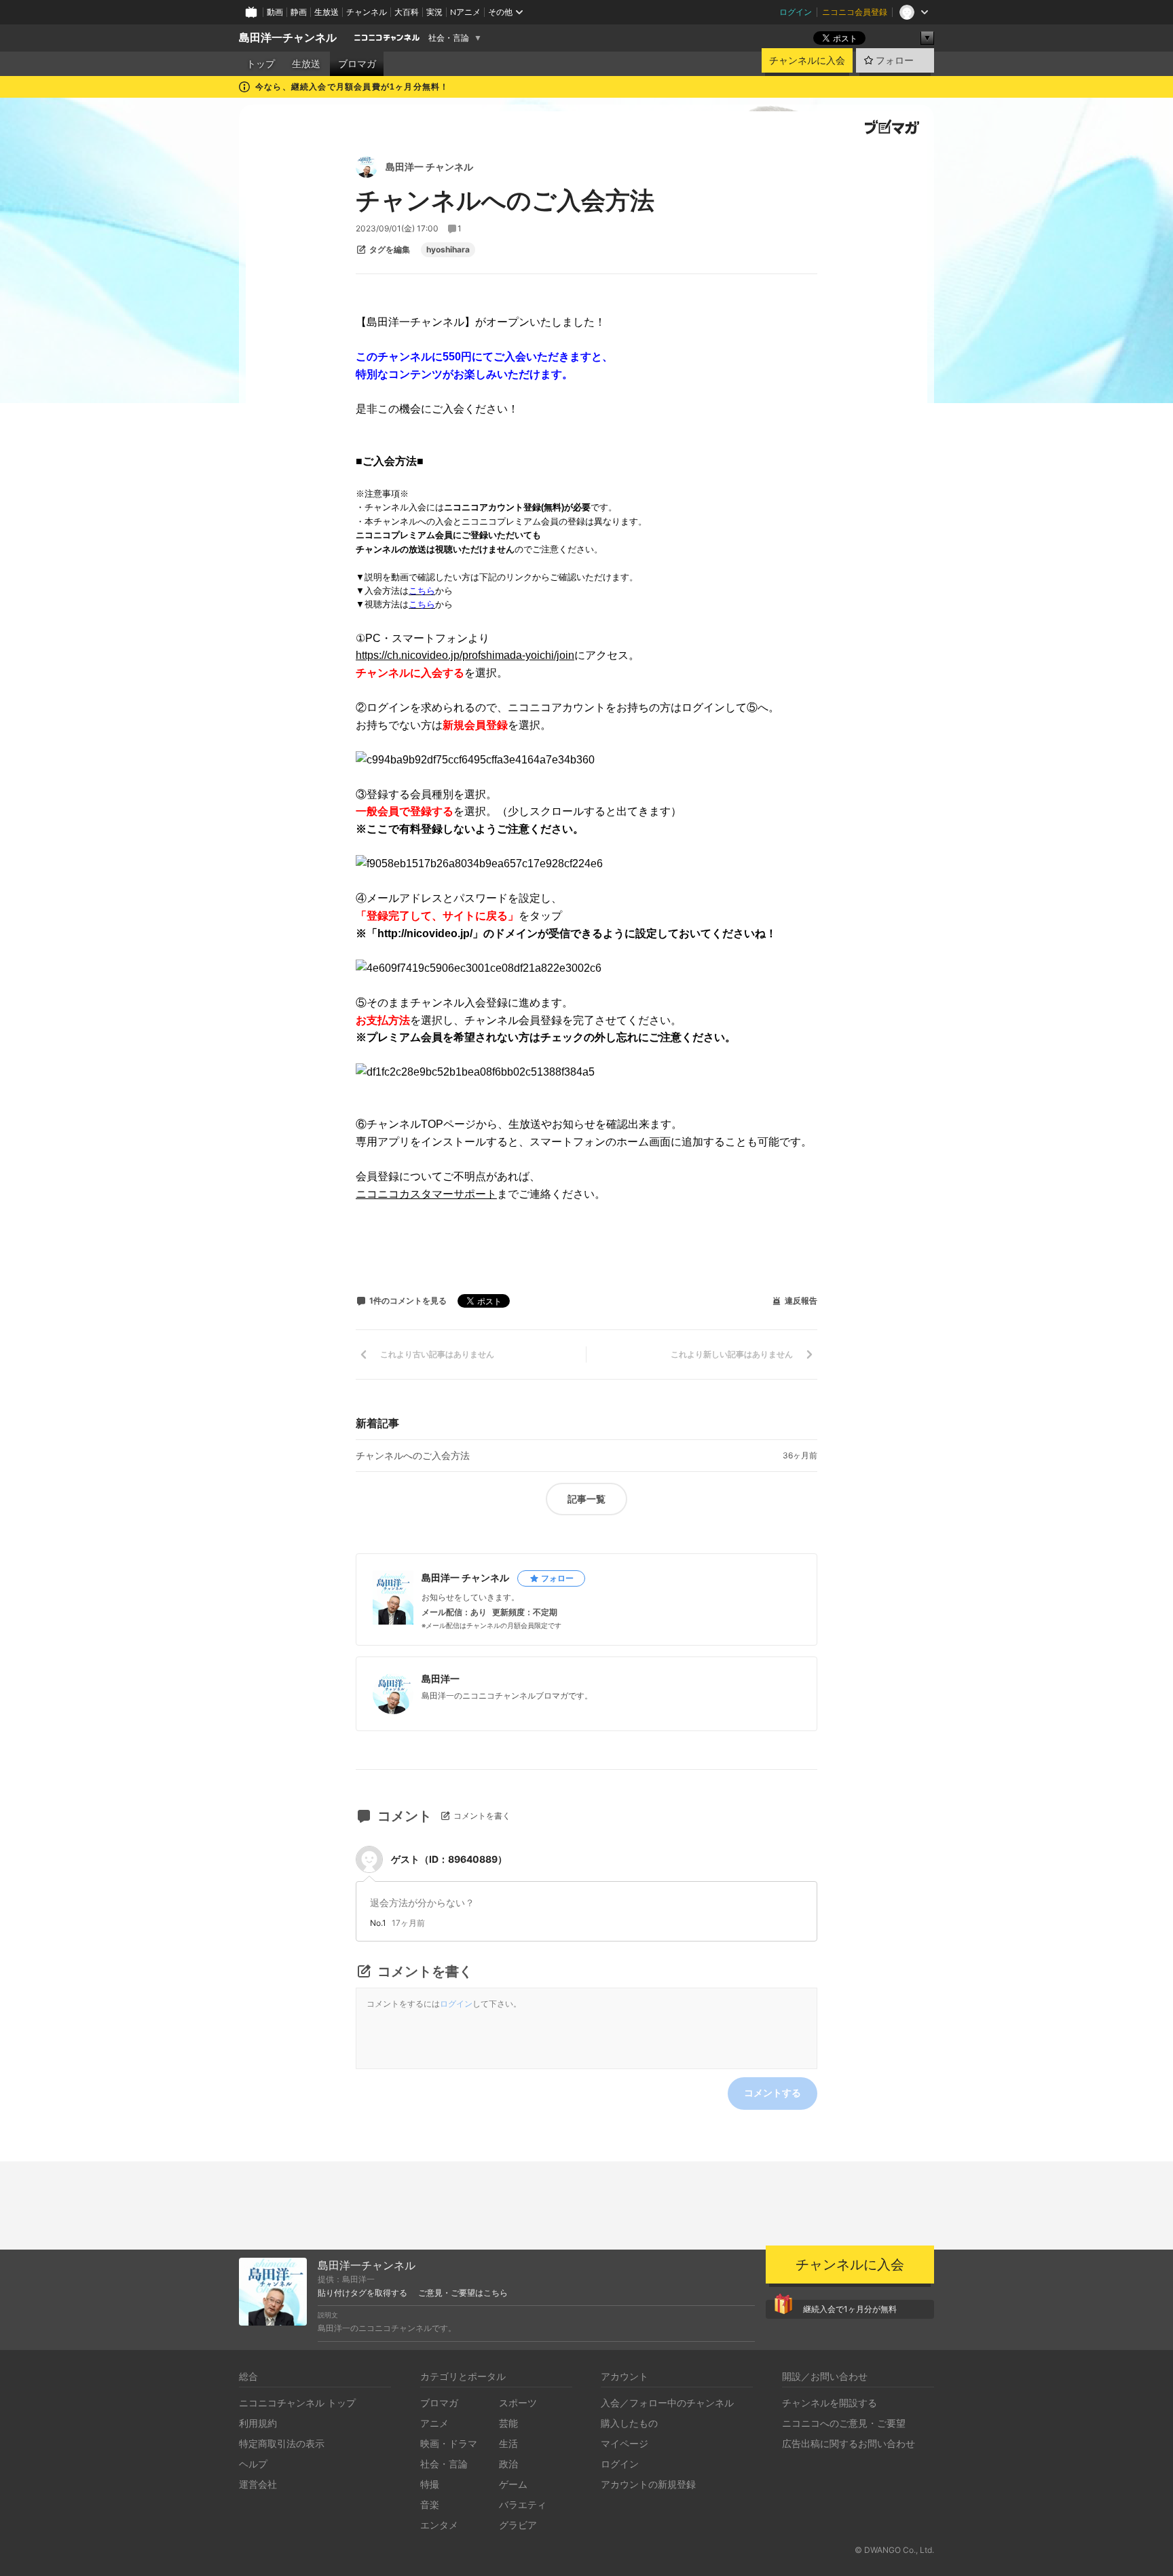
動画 (275, 12)
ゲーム (513, 2484)
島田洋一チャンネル (288, 38)
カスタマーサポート (448, 1194)
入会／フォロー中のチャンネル (667, 2403)
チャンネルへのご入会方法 (413, 1456)
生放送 (327, 12)
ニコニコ (377, 1194)
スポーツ (518, 2403)
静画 (299, 12)
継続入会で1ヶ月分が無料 (850, 2309)
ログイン (796, 12)
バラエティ (523, 2504)
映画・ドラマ (449, 2443)
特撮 (430, 2484)
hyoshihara (448, 250)
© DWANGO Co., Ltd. (894, 2550)
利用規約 (258, 2423)
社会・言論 (449, 38)
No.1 (378, 1923)
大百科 (407, 12)
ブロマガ (357, 64)
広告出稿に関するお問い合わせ (849, 2443)
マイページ (625, 2443)
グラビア (518, 2525)
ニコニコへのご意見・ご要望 (844, 2423)
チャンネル (367, 12)
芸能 (508, 2423)
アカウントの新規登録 (648, 2484)
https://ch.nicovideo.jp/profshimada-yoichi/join (465, 655)
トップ (261, 64)
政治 (508, 2464)
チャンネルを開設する (830, 2403)
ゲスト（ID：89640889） (449, 1859)
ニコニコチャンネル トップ (297, 2403)
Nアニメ (465, 12)
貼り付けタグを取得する (362, 2293)
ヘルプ (253, 2464)
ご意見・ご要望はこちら (463, 2293)
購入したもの (629, 2423)
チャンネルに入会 (807, 60)
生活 (508, 2443)
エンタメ (439, 2525)
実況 (434, 12)
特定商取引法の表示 (282, 2443)
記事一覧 (586, 1499)
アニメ (434, 2423)
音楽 (430, 2504)
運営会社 (258, 2484)
